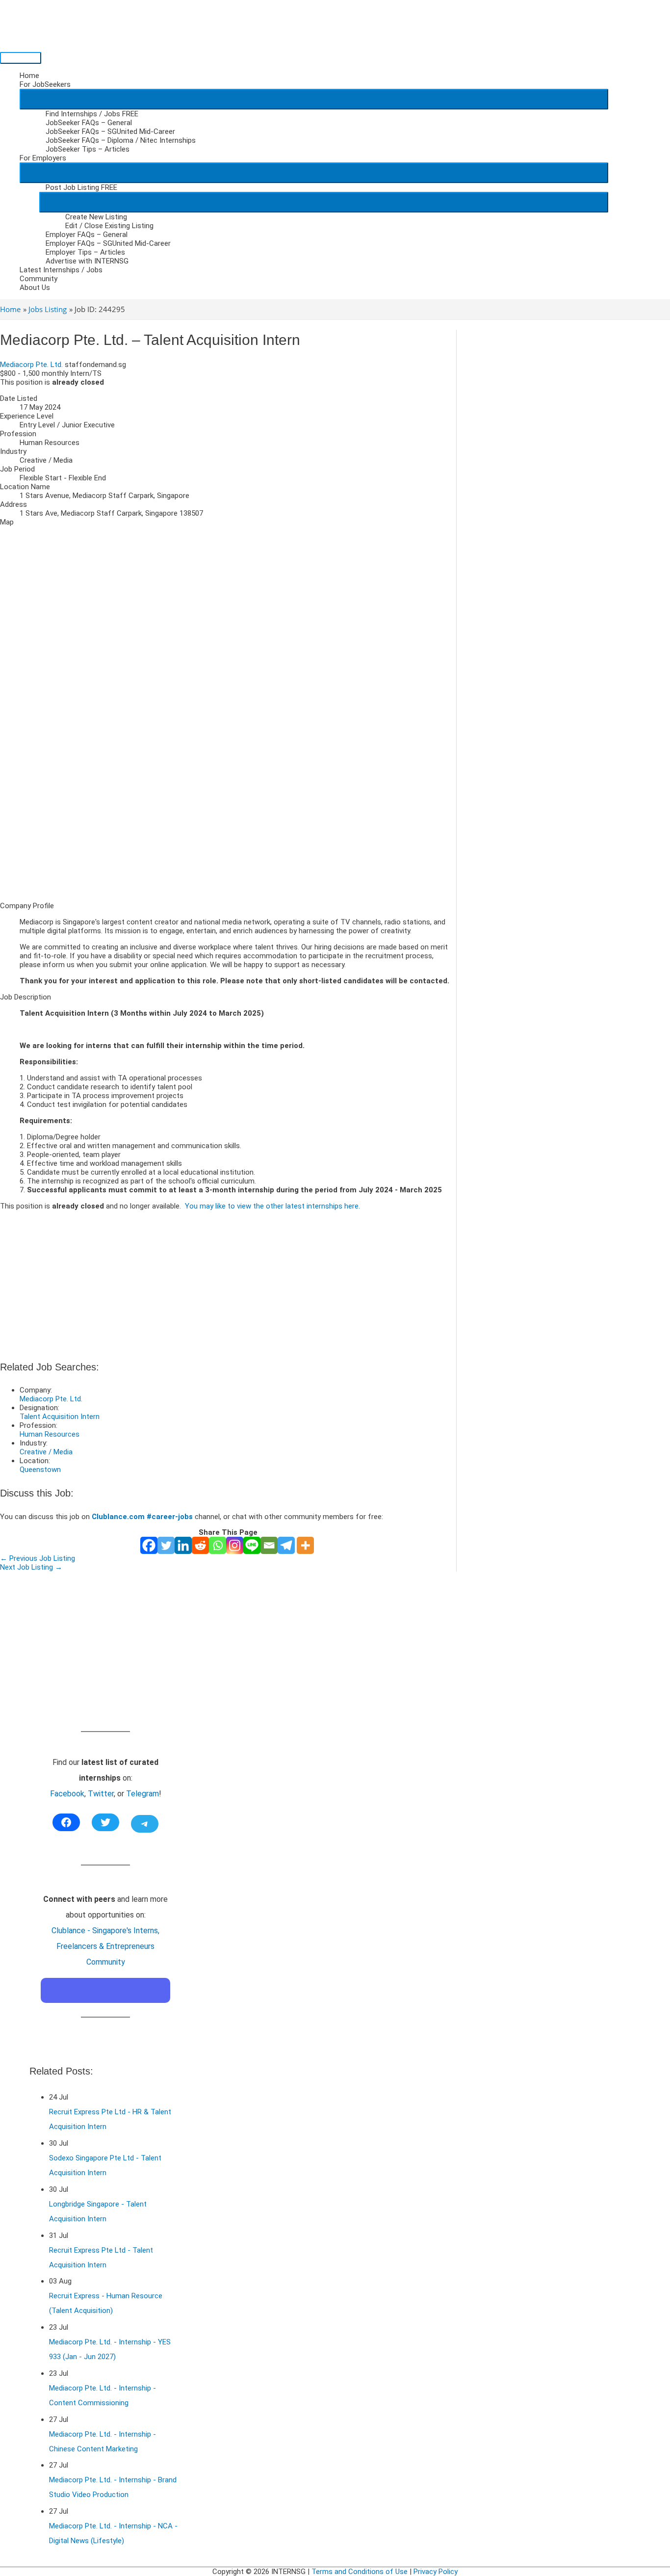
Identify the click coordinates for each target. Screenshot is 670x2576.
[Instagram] (235, 1545)
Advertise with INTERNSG (87, 261)
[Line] (252, 1545)
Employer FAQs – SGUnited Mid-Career (108, 243)
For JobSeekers (45, 84)
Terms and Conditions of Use (360, 2572)
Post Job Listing (81, 187)
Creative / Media (46, 1452)
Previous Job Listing (38, 1558)
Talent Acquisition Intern (60, 1417)
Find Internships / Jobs (92, 114)
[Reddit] (200, 1545)
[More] (305, 1545)
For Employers (43, 158)
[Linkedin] (183, 1545)
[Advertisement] (228, 825)
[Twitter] (166, 1545)
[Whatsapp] (218, 1545)
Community (39, 279)
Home (29, 76)
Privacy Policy (436, 2572)
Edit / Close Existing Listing (109, 226)
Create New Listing (96, 217)
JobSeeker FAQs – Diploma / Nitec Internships (121, 140)
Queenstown (40, 1470)
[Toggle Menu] (314, 99)
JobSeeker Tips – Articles (88, 149)
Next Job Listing (31, 1567)
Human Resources (50, 1434)
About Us (35, 288)
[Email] (269, 1545)
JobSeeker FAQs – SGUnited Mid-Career (110, 131)
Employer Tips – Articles (85, 252)
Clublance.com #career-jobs (142, 1517)
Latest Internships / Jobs (61, 270)
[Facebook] (149, 1545)
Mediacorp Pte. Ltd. (31, 365)
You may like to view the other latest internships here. (272, 1206)
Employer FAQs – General (87, 235)
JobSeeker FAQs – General (89, 123)
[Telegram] (286, 1545)
